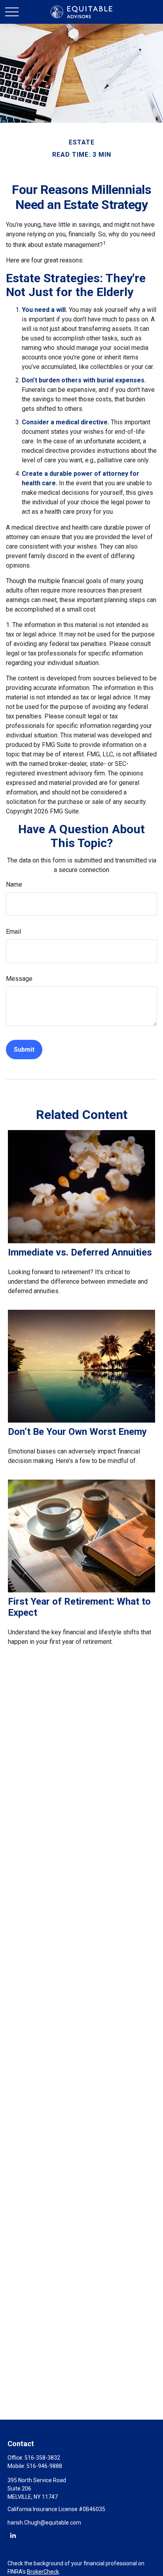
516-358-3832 (42, 2458)
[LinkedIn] (13, 2535)
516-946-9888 (44, 2466)
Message (19, 979)
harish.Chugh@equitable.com (44, 2523)
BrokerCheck (43, 2572)
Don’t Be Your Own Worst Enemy (77, 1432)
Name (14, 884)
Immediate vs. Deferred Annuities (80, 1252)
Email (13, 932)
